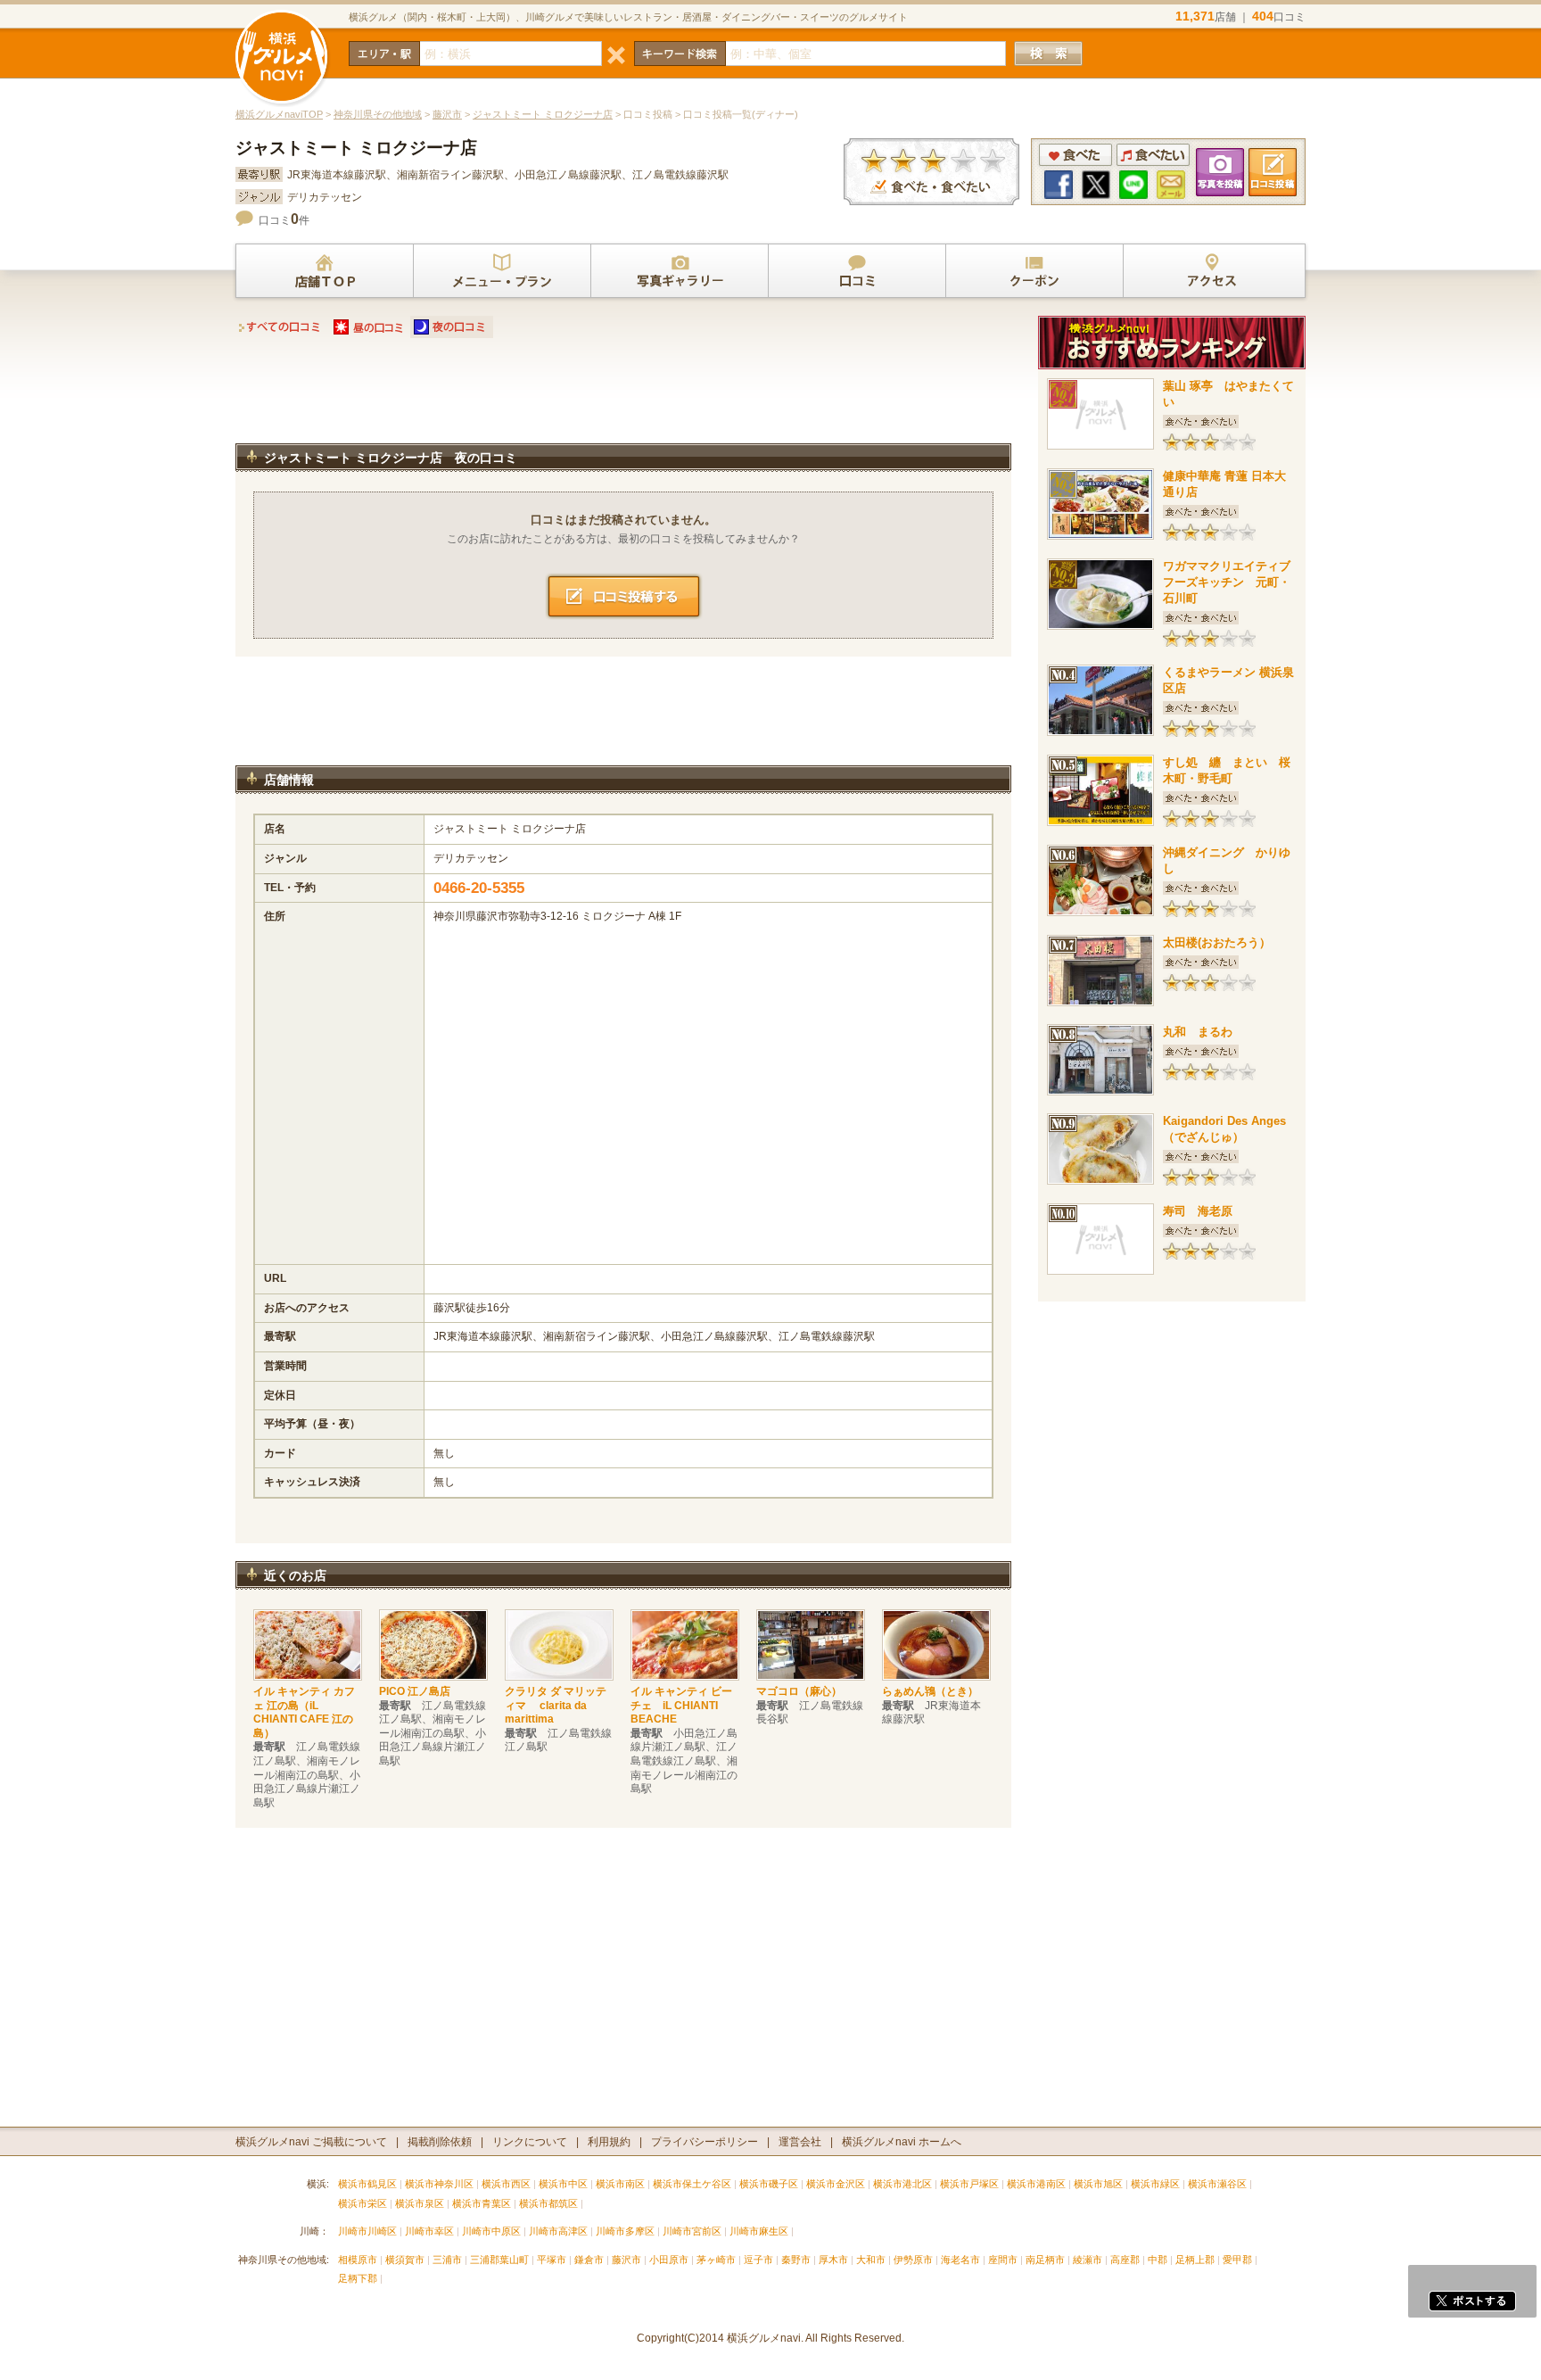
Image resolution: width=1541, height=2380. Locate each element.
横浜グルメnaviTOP (279, 114)
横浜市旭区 (1098, 2184)
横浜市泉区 (420, 2203)
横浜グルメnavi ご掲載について (311, 2142)
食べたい (1153, 155)
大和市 (871, 2260)
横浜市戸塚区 (969, 2184)
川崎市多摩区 (625, 2231)
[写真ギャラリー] (680, 271)
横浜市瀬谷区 (1217, 2184)
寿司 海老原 (1198, 1211)
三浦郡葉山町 (499, 2260)
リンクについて (530, 2142)
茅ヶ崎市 (716, 2260)
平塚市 (552, 2260)
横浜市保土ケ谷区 (692, 2184)
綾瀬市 (1088, 2260)
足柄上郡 (1195, 2260)
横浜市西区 (506, 2184)
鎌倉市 (589, 2260)
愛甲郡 (1237, 2260)
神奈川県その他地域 (378, 114)
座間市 (1003, 2260)
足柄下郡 (358, 2278)
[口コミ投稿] (857, 271)
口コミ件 (284, 220)
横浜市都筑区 (548, 2203)
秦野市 (796, 2260)
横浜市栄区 (363, 2203)
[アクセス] (1212, 271)
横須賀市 (405, 2260)
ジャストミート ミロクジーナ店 (543, 114)
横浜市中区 (563, 2184)
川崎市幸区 (429, 2231)
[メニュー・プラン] (502, 271)
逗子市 (758, 2260)
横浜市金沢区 (836, 2184)
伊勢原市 (913, 2260)
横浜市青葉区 (482, 2203)
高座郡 (1125, 2260)
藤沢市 (447, 114)
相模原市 (358, 2260)
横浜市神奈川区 (439, 2184)
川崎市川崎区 (367, 2231)
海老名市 (960, 2260)
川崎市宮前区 (692, 2231)
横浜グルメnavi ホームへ (902, 2142)
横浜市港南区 (1036, 2184)
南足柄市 (1045, 2260)
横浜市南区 (620, 2184)
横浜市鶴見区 (367, 2184)
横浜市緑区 (1155, 2184)
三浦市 (447, 2260)
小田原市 (669, 2260)
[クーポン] (1034, 271)
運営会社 (800, 2142)
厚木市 (833, 2260)
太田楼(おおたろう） (1217, 942)
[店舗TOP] (325, 271)
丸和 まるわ (1198, 1032)
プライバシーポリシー (705, 2142)
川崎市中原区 (491, 2231)
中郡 (1158, 2260)
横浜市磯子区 (769, 2184)
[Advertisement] (623, 396)
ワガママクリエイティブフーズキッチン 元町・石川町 (1227, 582)
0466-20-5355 (479, 888)
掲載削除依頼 (440, 2142)
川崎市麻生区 (759, 2231)
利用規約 (609, 2142)
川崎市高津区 (558, 2231)
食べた (1075, 155)
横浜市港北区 (902, 2184)
